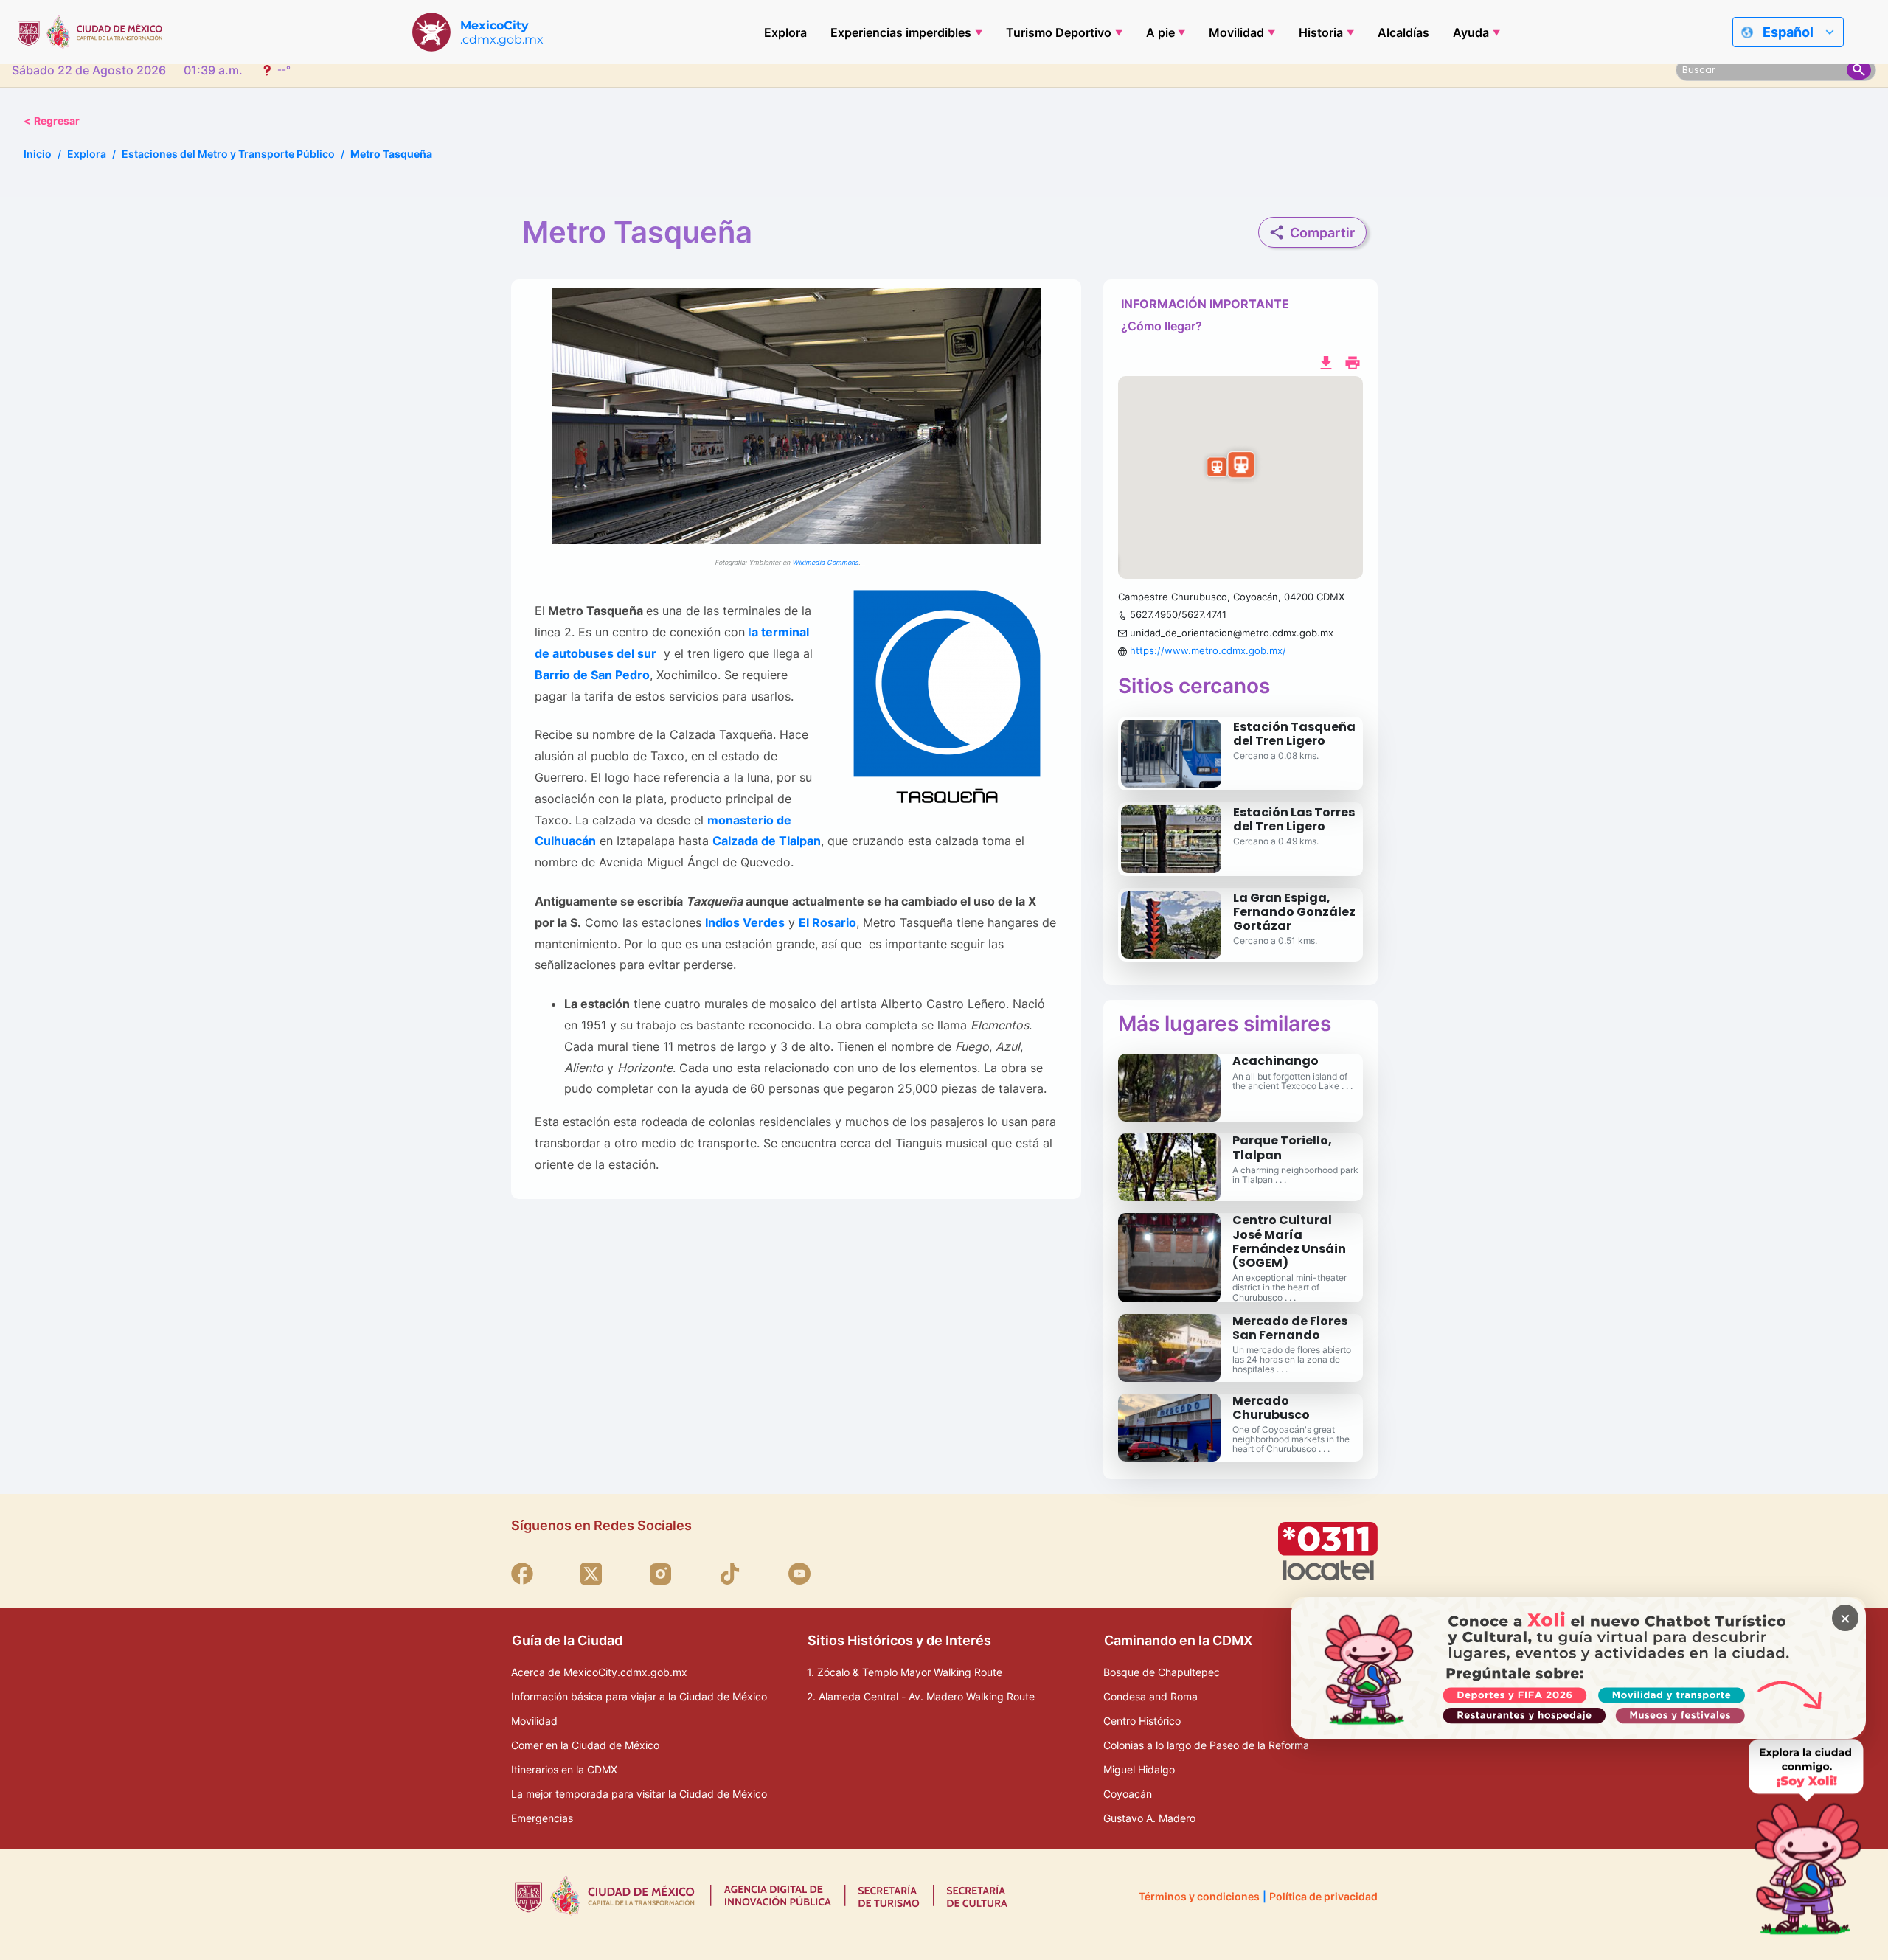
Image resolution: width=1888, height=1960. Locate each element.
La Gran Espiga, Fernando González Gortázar (1294, 912)
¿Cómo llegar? (1162, 326)
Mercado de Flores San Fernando (1290, 1328)
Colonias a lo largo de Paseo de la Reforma (1206, 1745)
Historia (1321, 32)
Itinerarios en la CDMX (564, 1769)
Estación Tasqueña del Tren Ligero (1294, 734)
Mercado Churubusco (1271, 1408)
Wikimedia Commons (825, 562)
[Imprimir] (1353, 361)
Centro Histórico (1142, 1721)
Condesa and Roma (1150, 1696)
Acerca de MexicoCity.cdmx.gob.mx (599, 1672)
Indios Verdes (745, 922)
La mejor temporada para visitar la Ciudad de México (639, 1794)
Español (1788, 32)
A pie (1160, 32)
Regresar (52, 121)
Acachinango (1276, 1061)
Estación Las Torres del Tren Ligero (1294, 819)
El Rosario (827, 922)
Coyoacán (1128, 1794)
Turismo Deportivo (1059, 32)
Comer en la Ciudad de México (585, 1745)
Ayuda (1471, 32)
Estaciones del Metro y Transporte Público (228, 154)
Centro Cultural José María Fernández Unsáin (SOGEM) (1289, 1241)
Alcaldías (1403, 32)
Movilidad (1236, 32)
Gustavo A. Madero (1149, 1818)
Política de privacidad (1323, 1896)
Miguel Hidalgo (1139, 1769)
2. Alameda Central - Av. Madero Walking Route (921, 1696)
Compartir (1322, 233)
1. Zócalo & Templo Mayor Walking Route (905, 1672)
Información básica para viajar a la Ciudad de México (639, 1696)
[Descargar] (1326, 361)
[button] (1240, 478)
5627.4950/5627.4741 (1178, 614)
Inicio (38, 154)
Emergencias (542, 1818)
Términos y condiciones (1199, 1896)
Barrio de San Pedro (592, 675)
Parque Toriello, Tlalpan (1282, 1147)
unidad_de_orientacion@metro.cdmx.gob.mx (1232, 633)
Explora (785, 32)
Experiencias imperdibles (901, 32)
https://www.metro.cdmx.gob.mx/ (1208, 650)
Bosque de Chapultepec (1162, 1672)
